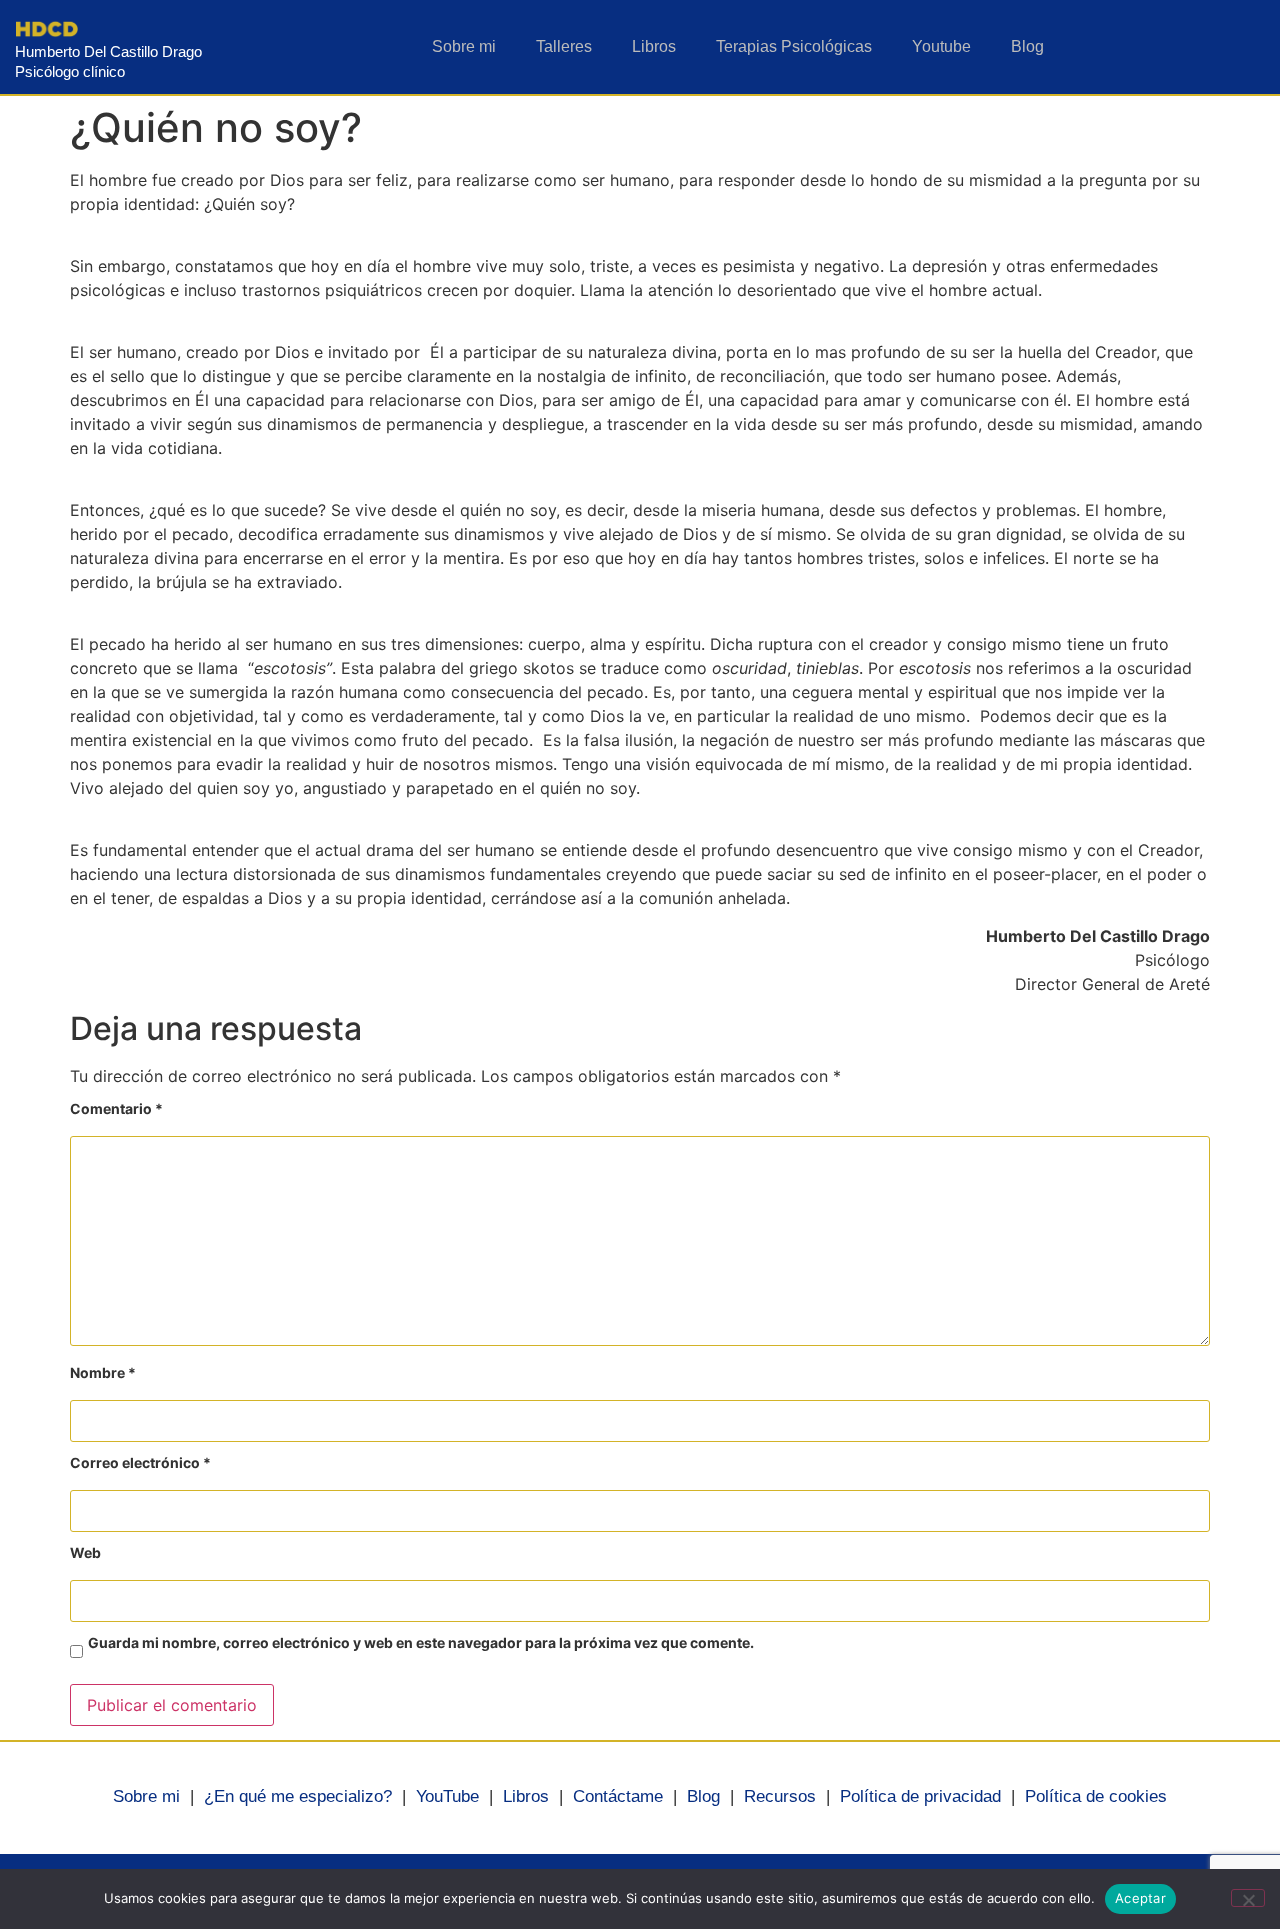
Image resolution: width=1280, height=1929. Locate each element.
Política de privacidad (920, 1796)
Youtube (941, 46)
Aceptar (1140, 1898)
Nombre (103, 1373)
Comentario (116, 1109)
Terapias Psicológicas (794, 46)
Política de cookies (1096, 1796)
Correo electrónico (140, 1463)
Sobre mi (464, 46)
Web (85, 1553)
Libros (654, 46)
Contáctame (618, 1796)
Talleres (564, 46)
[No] (1248, 1898)
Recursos (780, 1796)
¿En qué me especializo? (298, 1796)
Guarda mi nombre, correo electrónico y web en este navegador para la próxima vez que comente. (421, 1643)
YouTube (447, 1796)
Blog (1027, 46)
